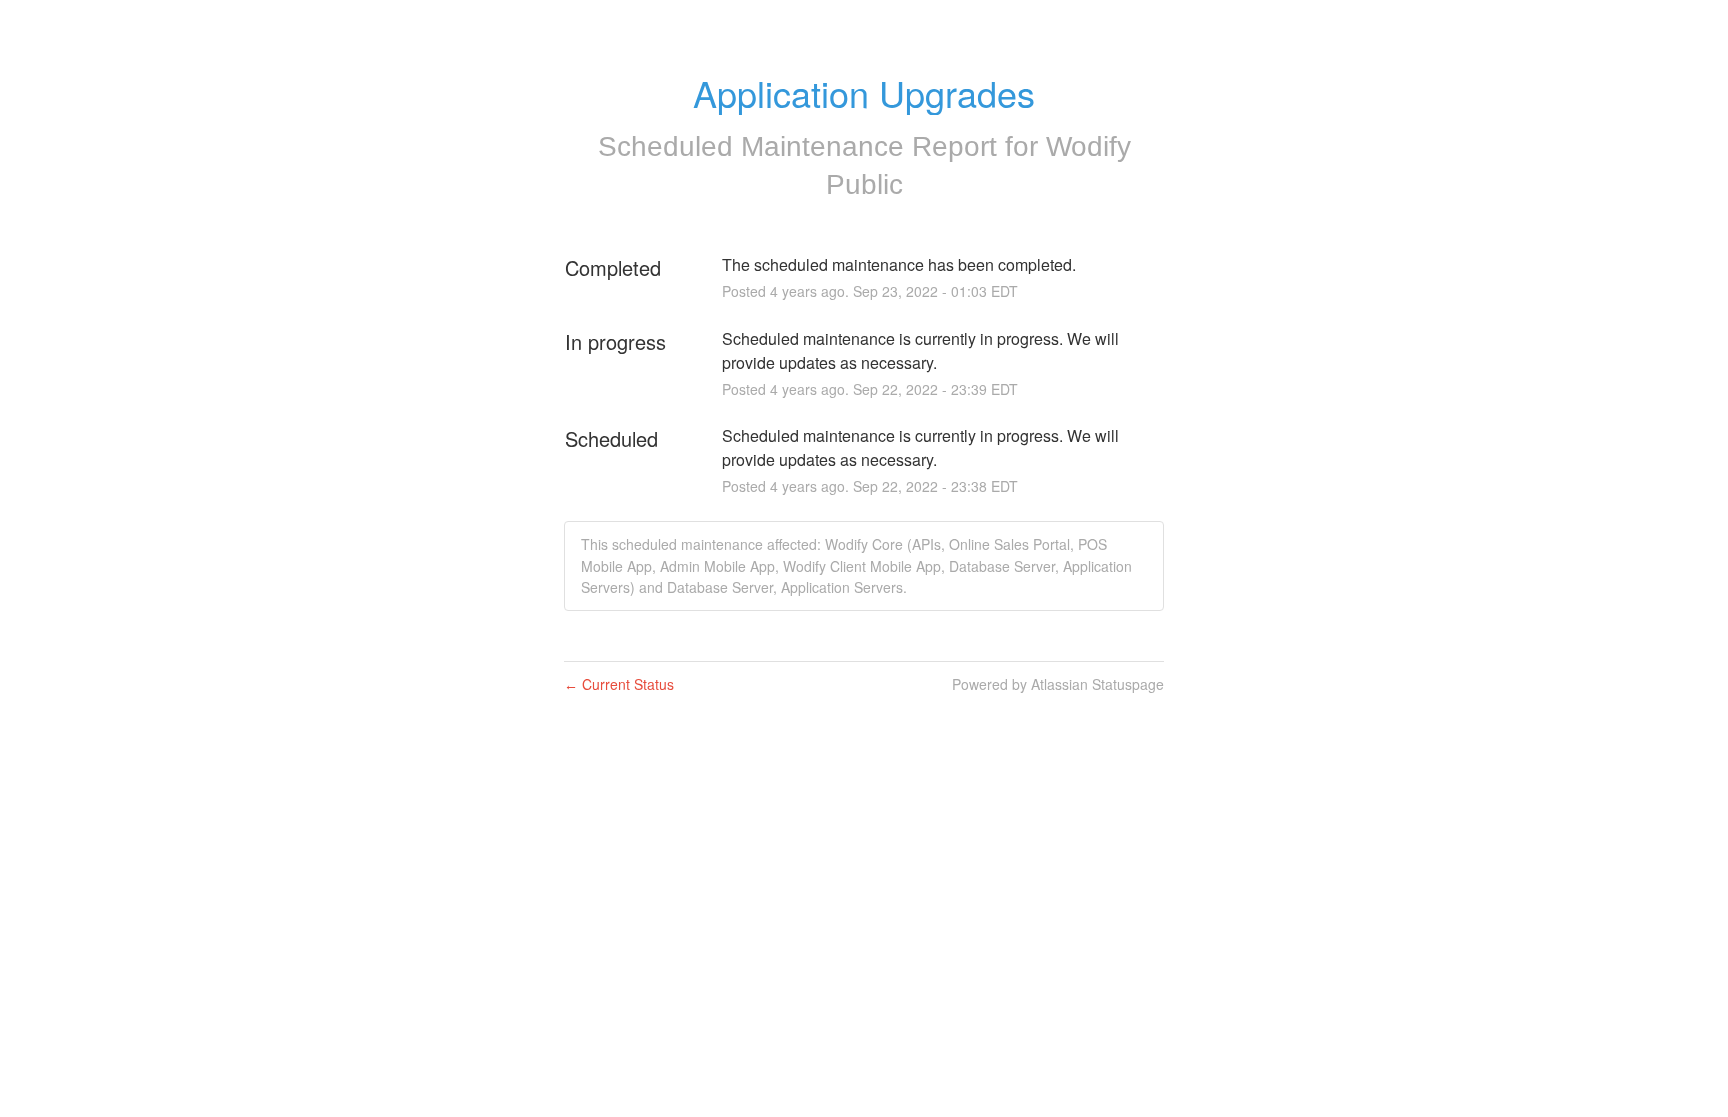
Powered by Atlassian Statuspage (1058, 684)
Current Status (619, 684)
